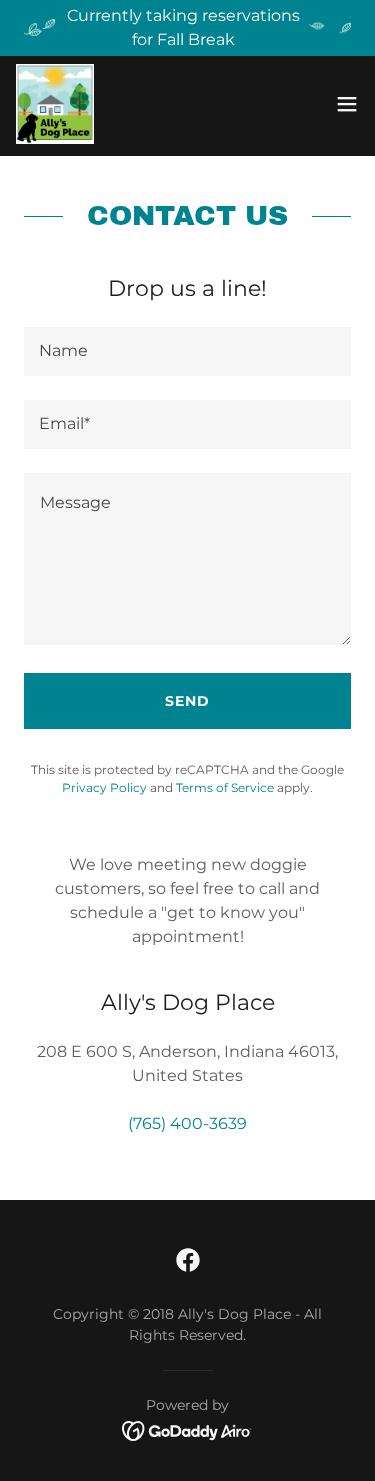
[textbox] (187, 351)
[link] (55, 104)
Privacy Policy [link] (104, 787)
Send (187, 701)
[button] (347, 104)
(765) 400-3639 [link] (187, 1123)
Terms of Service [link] (225, 787)
